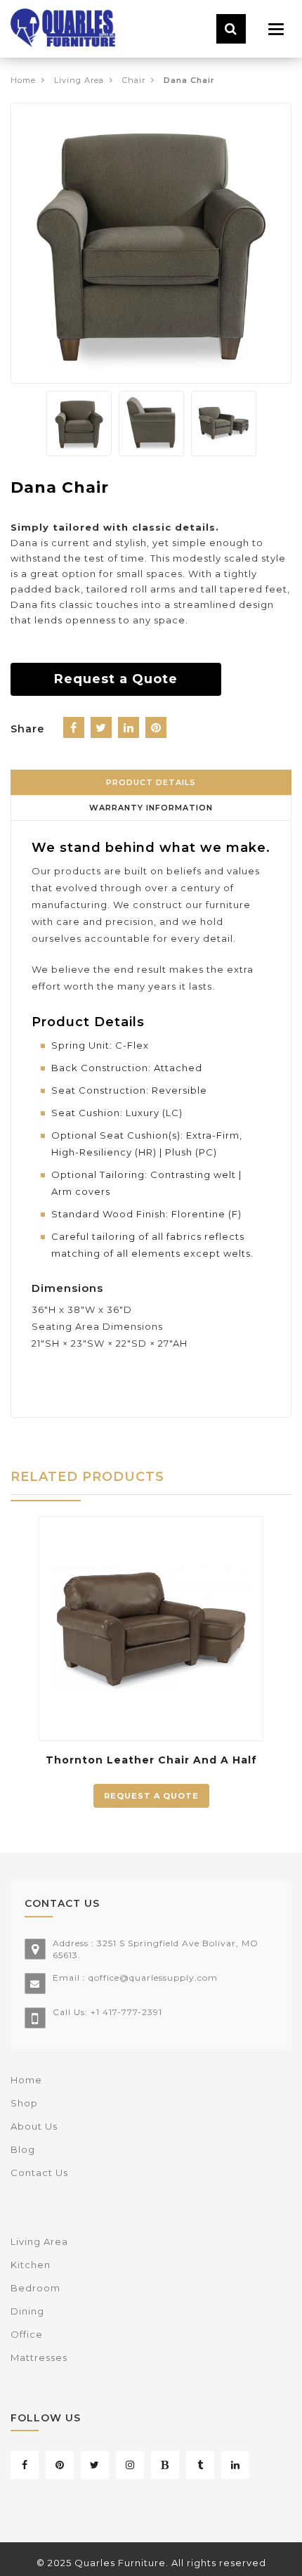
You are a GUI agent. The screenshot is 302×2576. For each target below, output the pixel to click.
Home (23, 80)
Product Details (151, 782)
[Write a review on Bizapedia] (165, 2465)
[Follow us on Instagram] (130, 2465)
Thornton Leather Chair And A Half (151, 1760)
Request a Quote (116, 679)
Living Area (79, 80)
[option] (151, 243)
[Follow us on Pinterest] (60, 2465)
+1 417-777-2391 (126, 2012)
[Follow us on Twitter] (95, 2465)
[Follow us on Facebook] (25, 2465)
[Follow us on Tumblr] (200, 2465)
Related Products (87, 1477)
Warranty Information (151, 808)
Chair (134, 80)
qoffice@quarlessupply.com (153, 1978)
